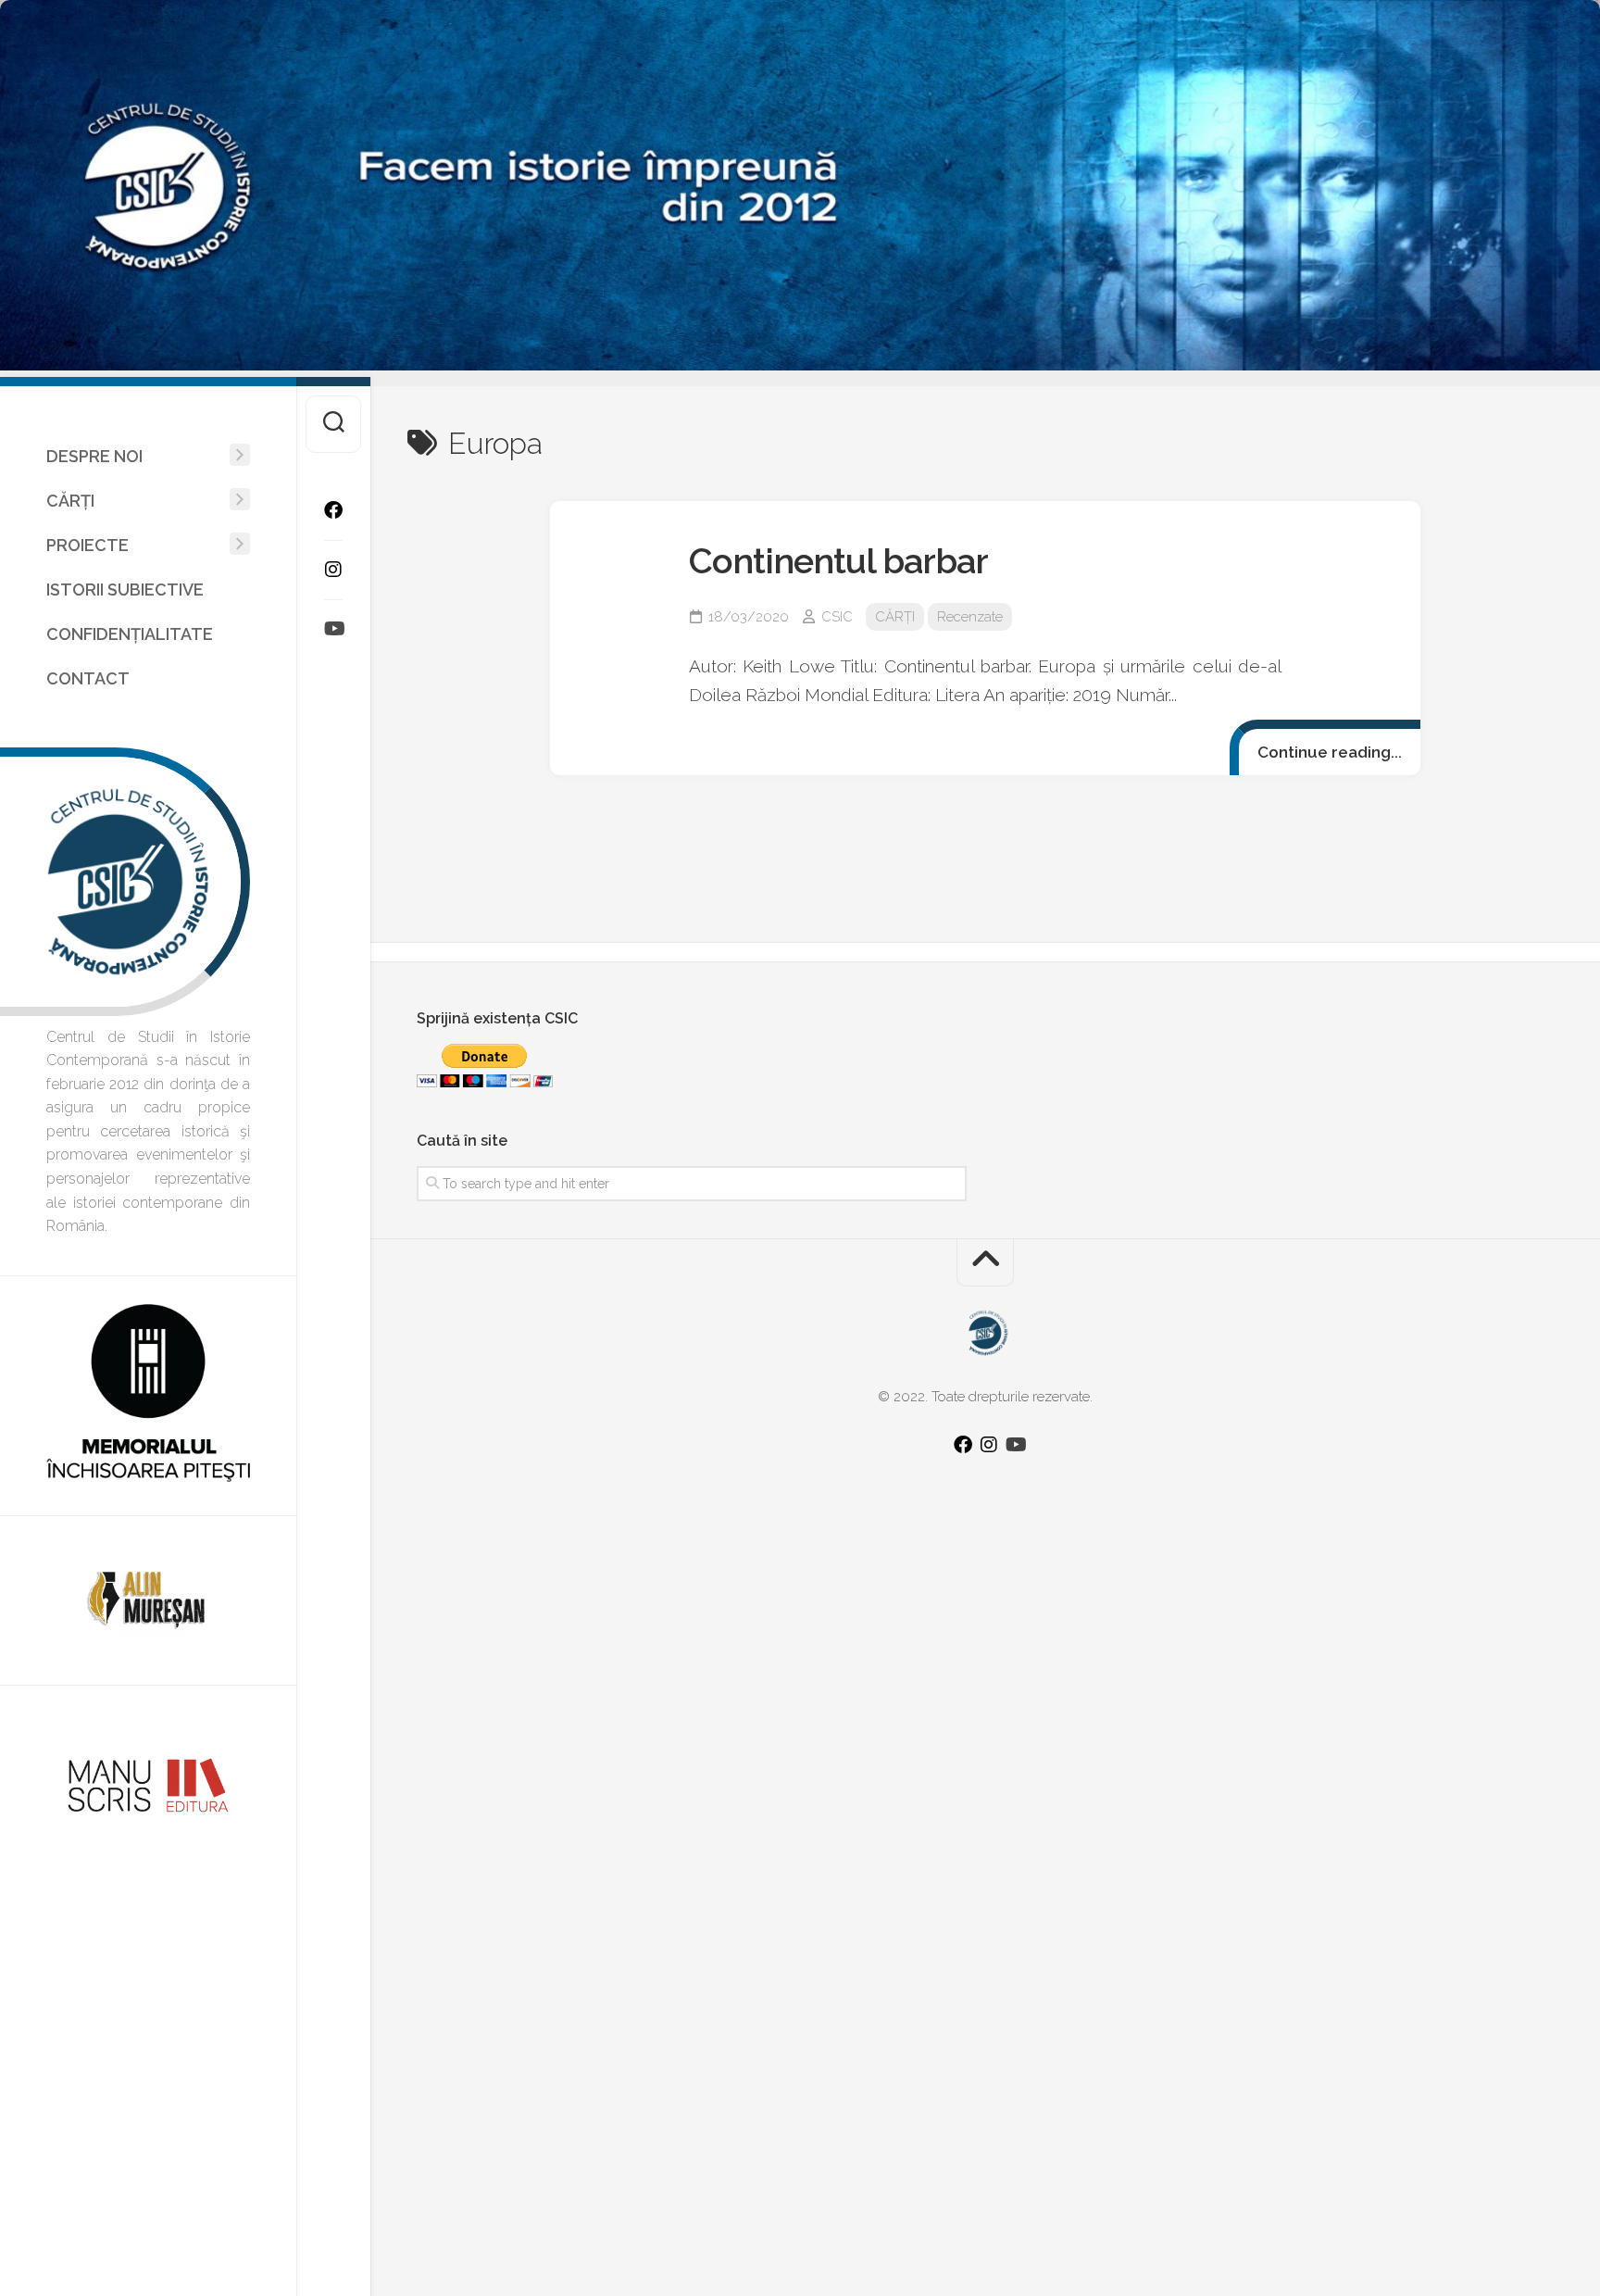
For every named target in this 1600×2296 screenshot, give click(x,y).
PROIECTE (87, 545)
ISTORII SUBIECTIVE (125, 590)
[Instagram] (333, 570)
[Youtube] (333, 629)
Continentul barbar (838, 561)
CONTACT (88, 678)
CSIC (837, 617)
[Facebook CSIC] (333, 510)
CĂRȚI (70, 501)
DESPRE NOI (94, 456)
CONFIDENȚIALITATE (130, 634)
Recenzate (970, 617)
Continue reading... (1330, 752)
